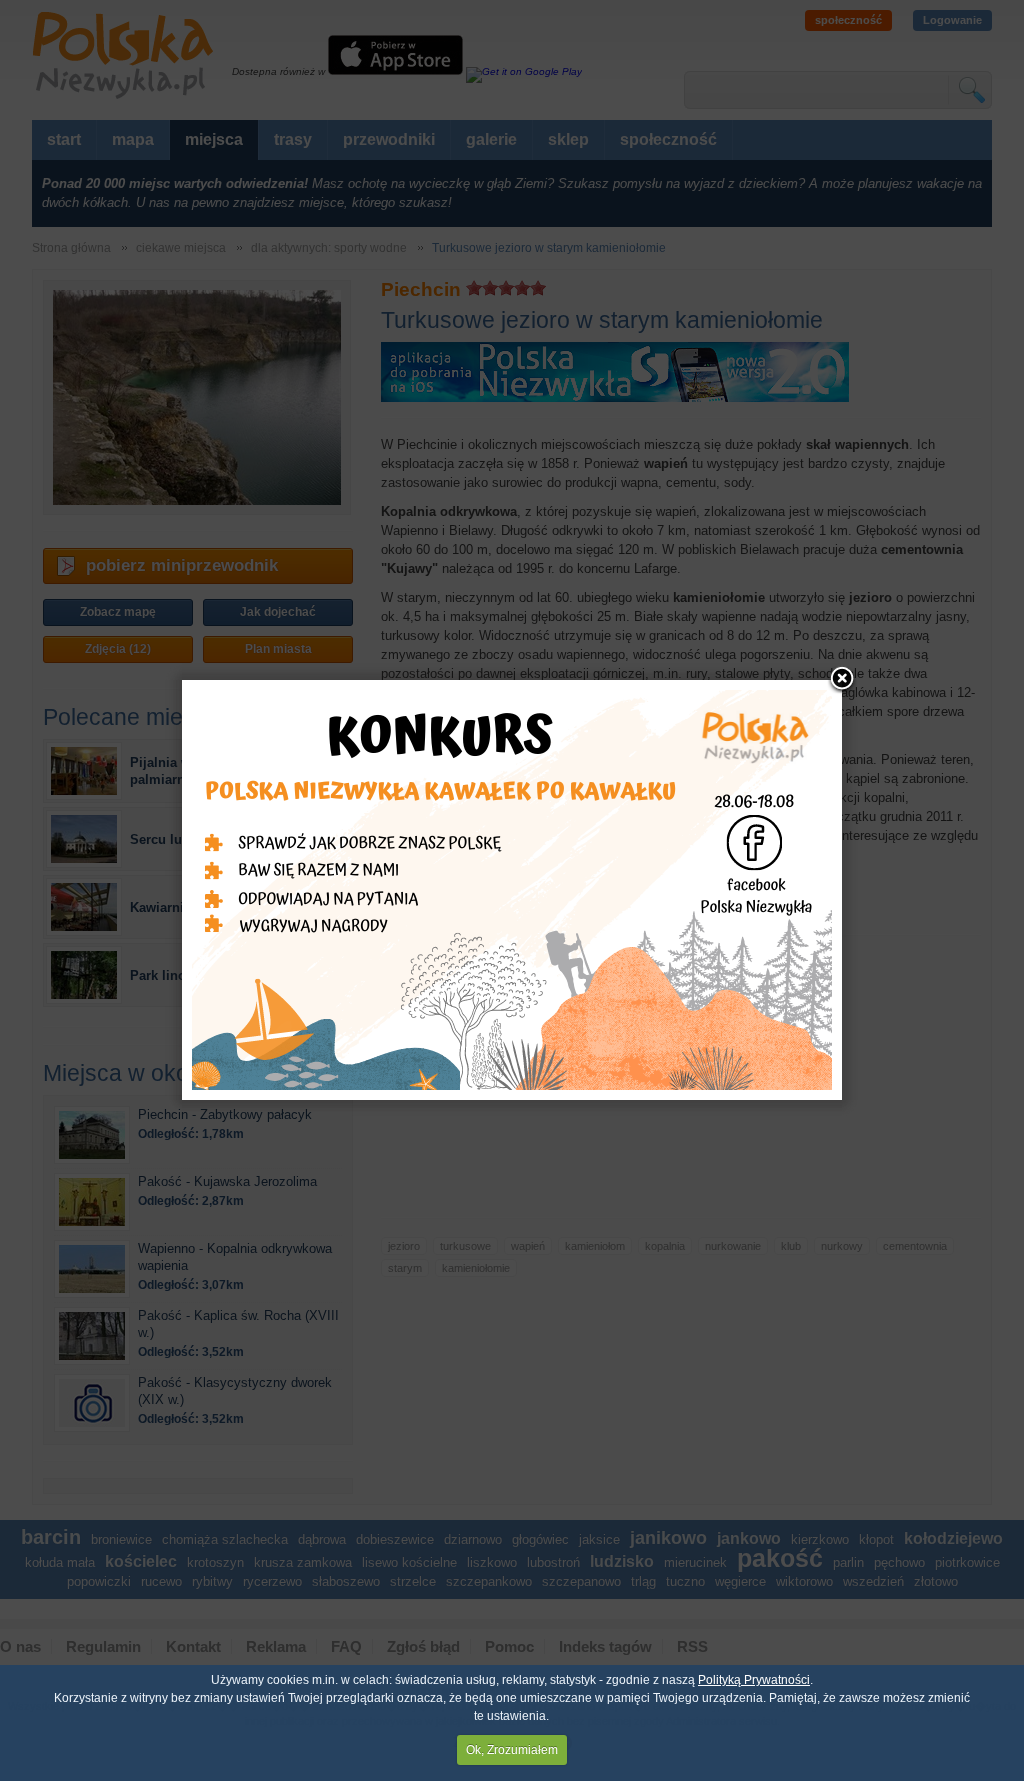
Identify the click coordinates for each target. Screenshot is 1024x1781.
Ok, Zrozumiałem (512, 1750)
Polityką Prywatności (754, 1680)
